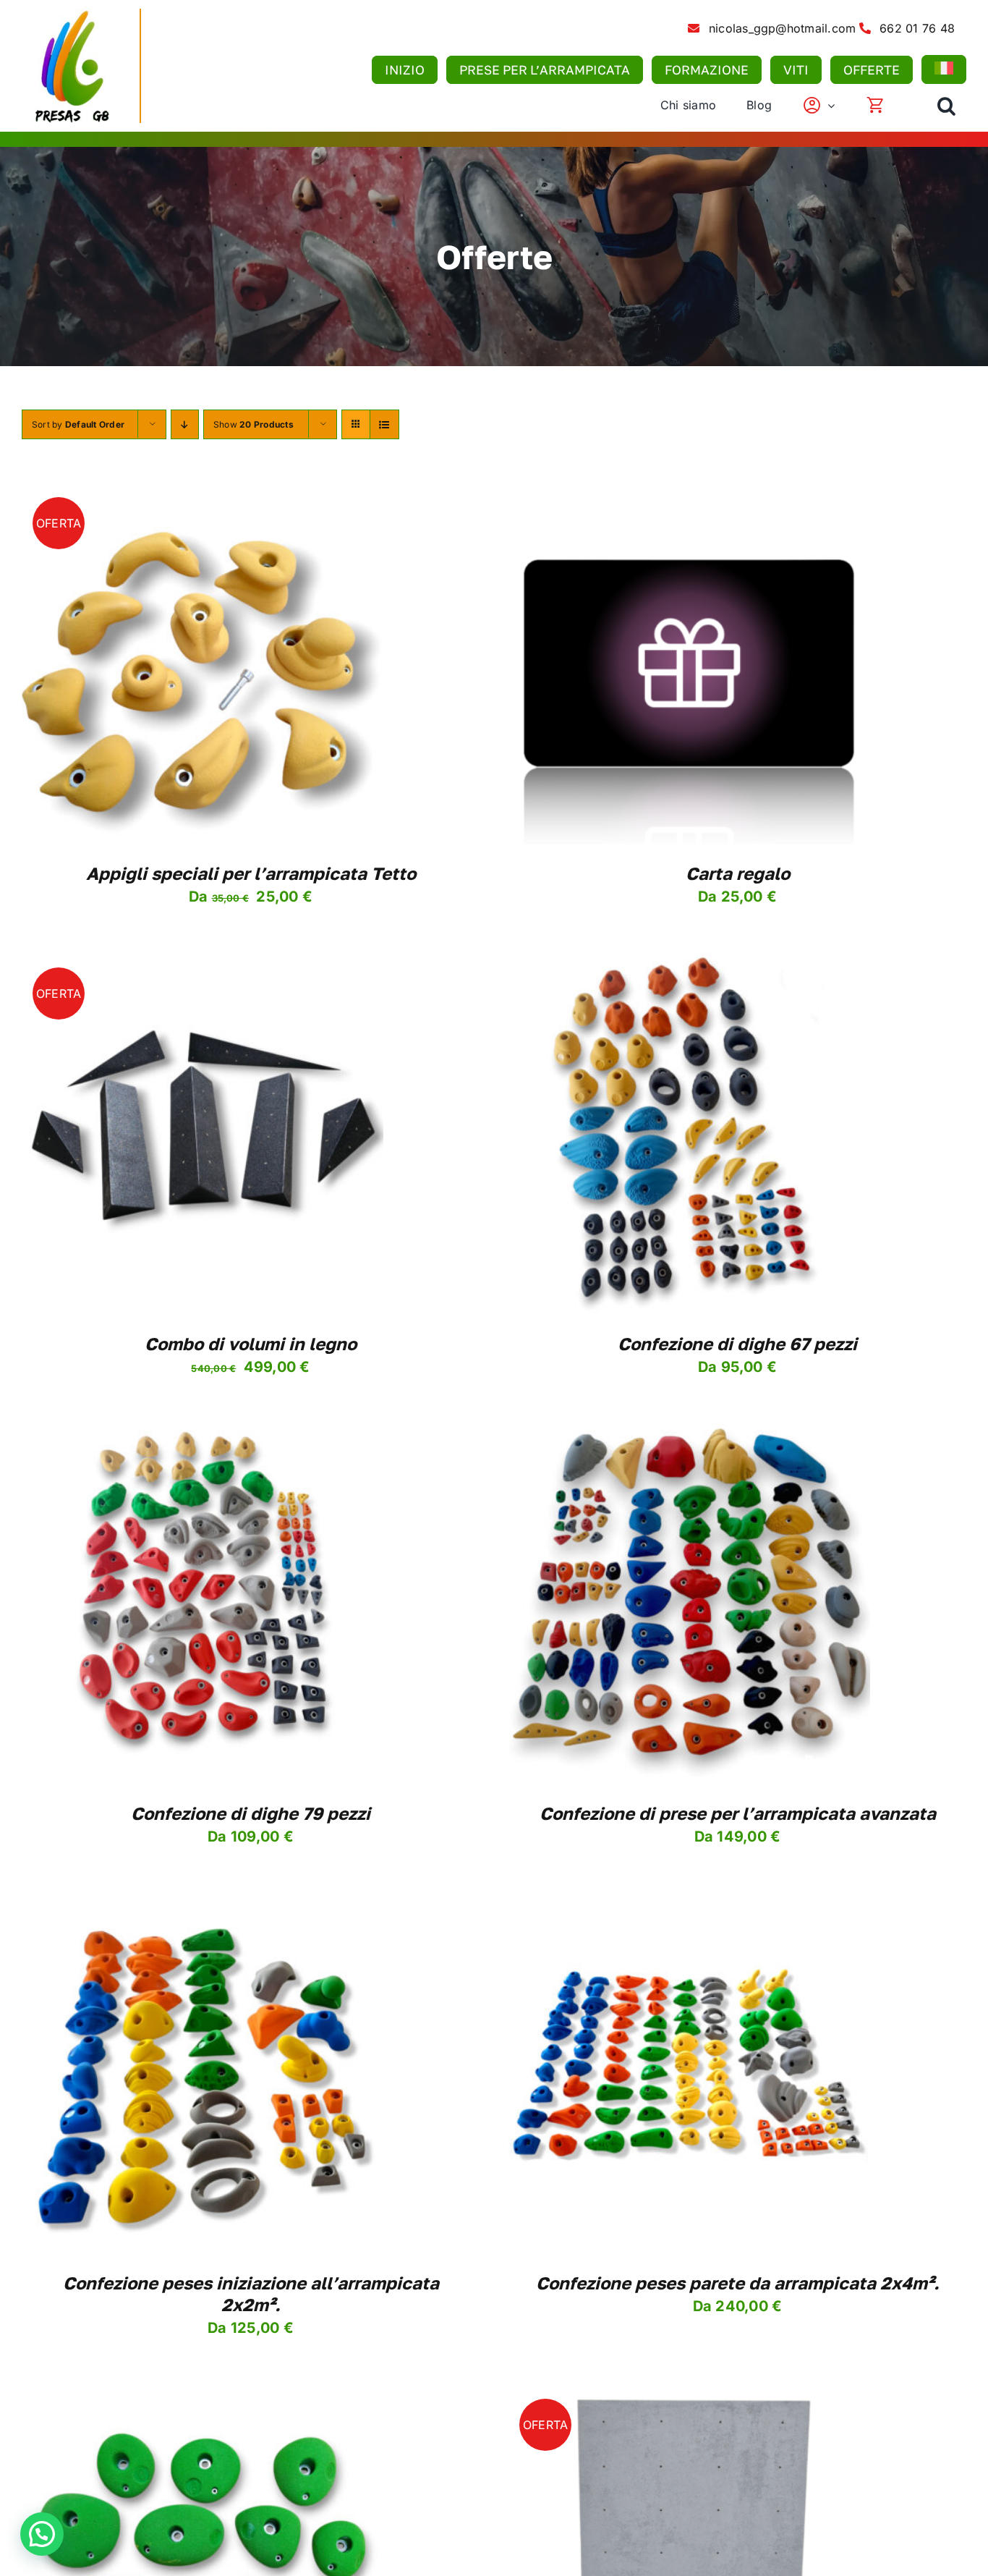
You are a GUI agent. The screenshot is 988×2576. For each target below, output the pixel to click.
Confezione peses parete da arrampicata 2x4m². (738, 2283)
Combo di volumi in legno (251, 1343)
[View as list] (384, 424)
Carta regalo (738, 873)
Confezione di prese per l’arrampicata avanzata (738, 1813)
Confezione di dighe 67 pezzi (737, 1343)
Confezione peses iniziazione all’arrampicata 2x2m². (251, 2293)
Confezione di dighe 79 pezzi (251, 1813)
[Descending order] (185, 424)
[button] (946, 106)
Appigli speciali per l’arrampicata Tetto (251, 873)
